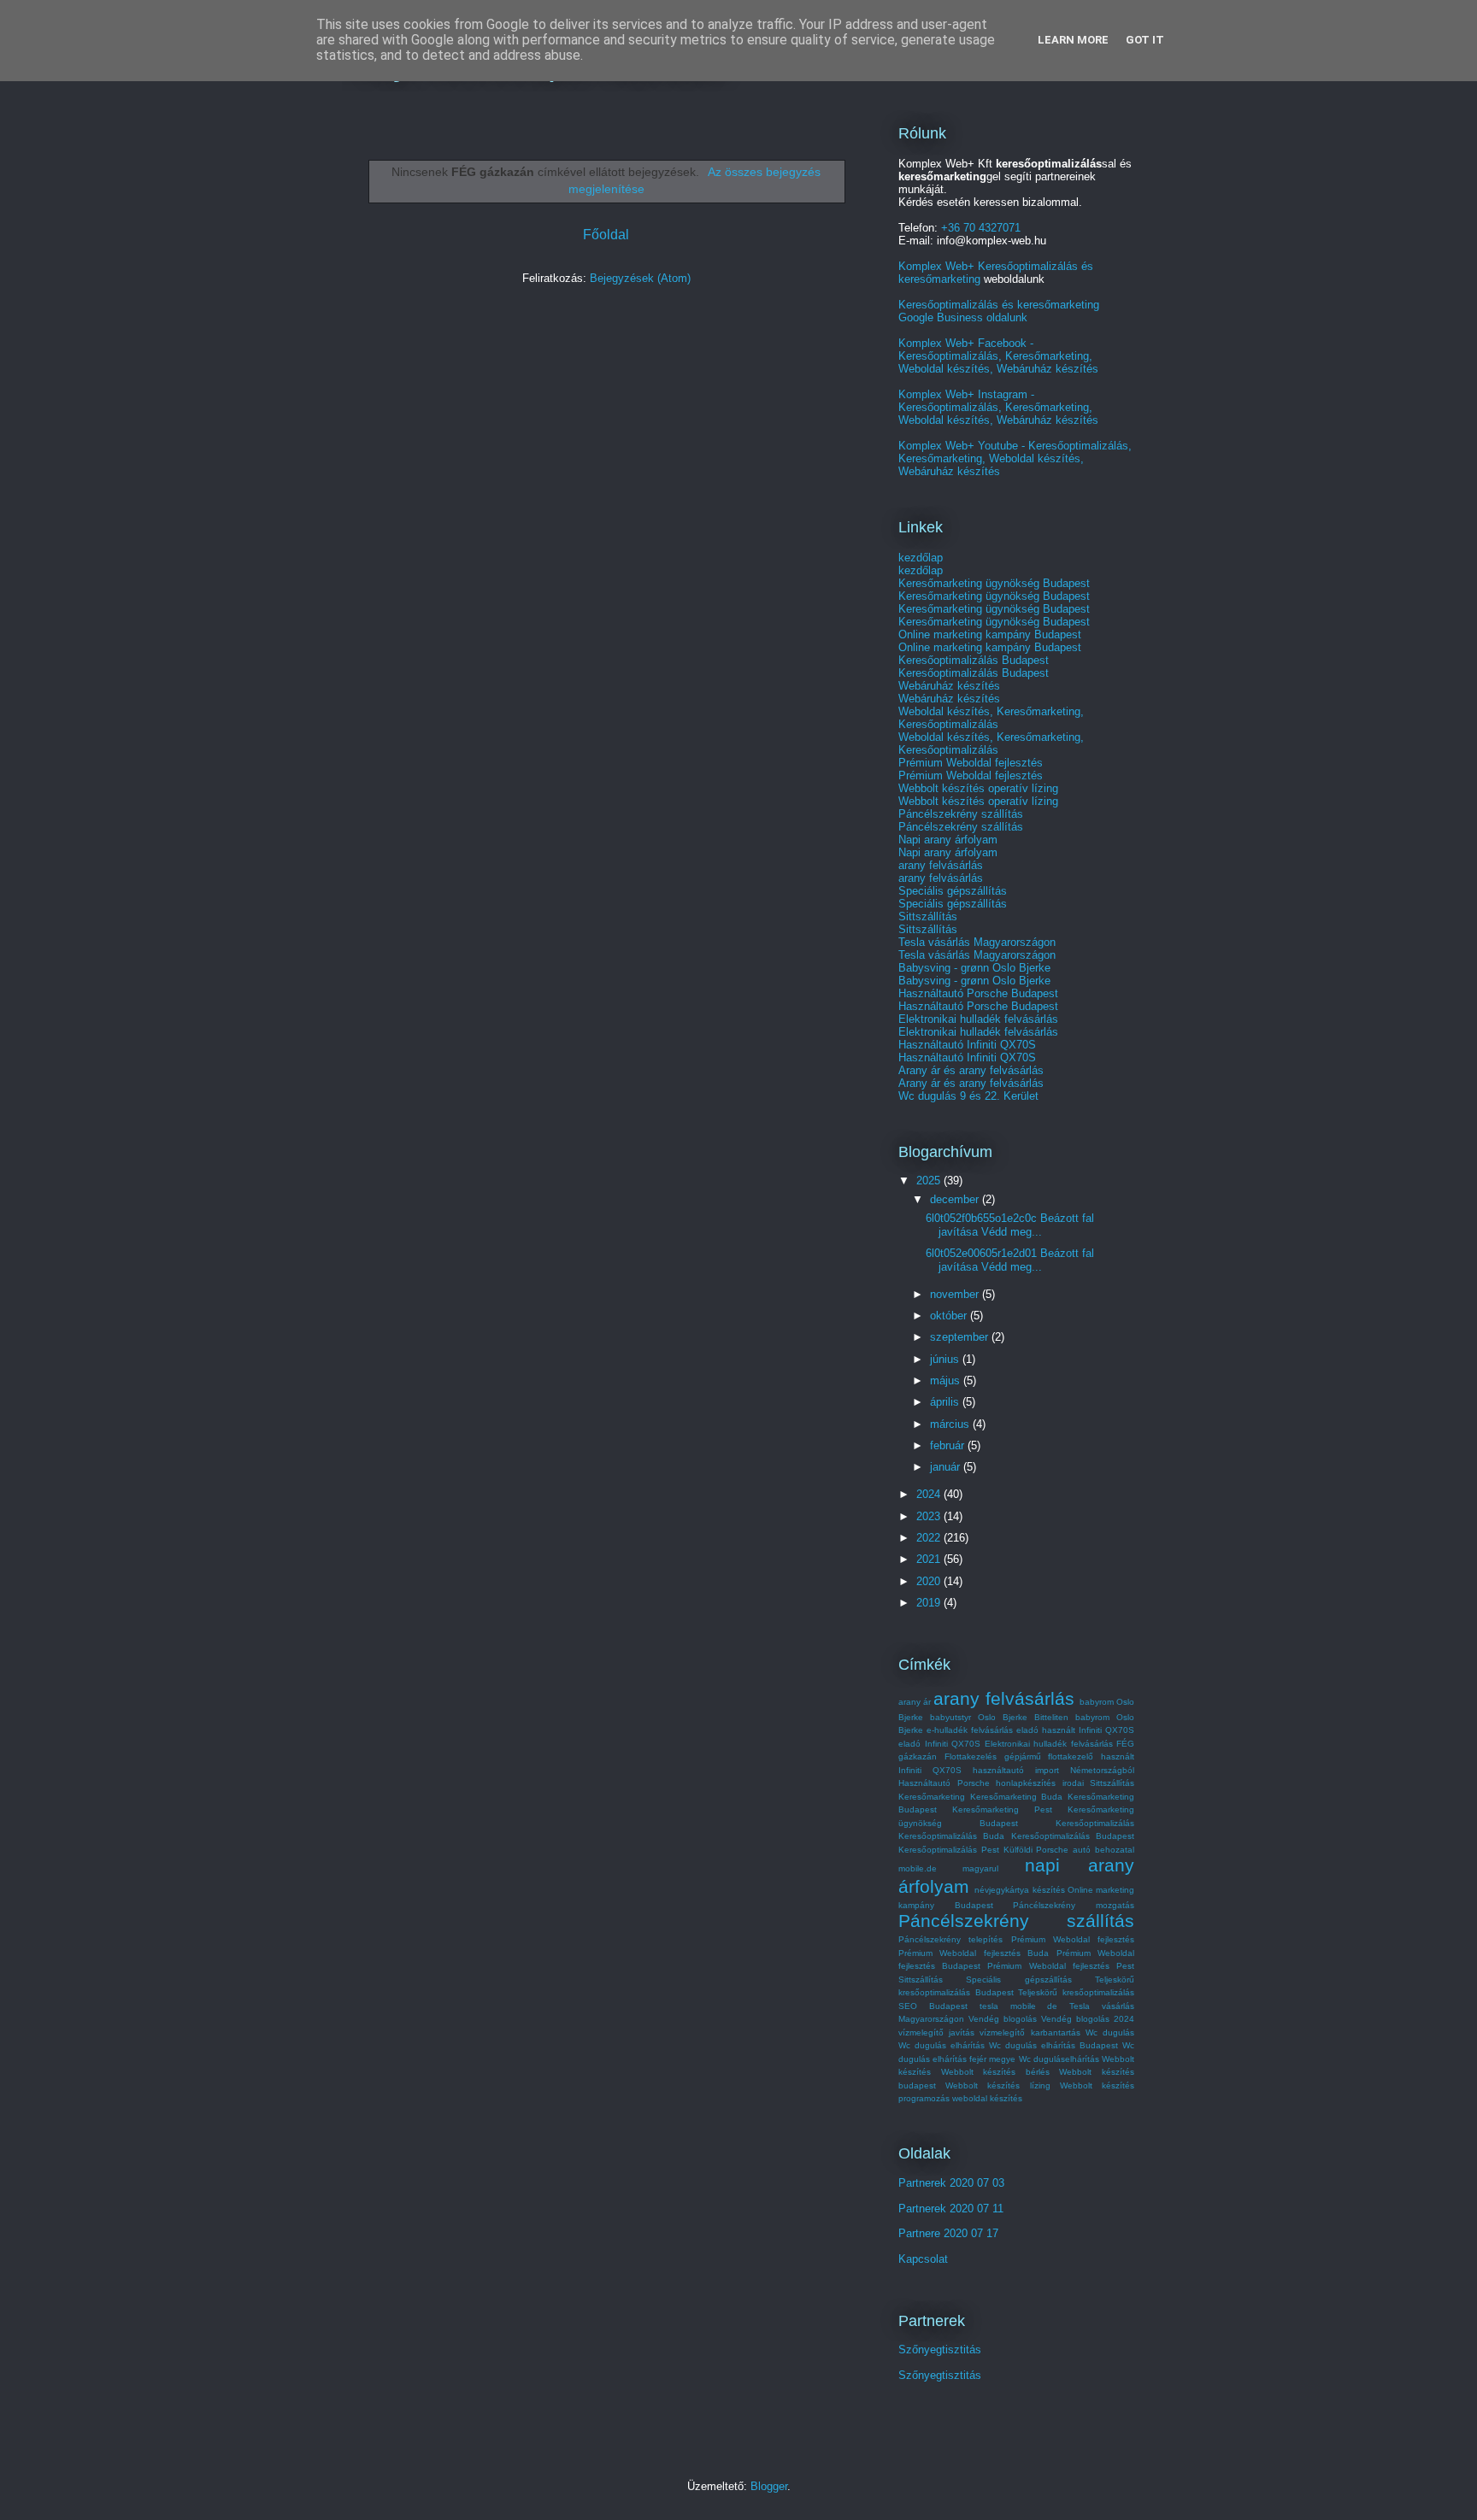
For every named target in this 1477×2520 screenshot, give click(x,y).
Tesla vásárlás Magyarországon (977, 942)
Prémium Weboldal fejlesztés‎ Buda (974, 1953)
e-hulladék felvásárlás (970, 1730)
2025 (930, 1181)
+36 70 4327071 (981, 228)
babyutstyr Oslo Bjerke (979, 1717)
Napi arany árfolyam (948, 840)
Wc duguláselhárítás (1059, 2059)
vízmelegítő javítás (936, 2032)
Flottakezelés (971, 1756)
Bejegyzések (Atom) (640, 278)
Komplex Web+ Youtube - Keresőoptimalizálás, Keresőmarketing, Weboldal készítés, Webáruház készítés (1015, 458)
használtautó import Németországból (1053, 1770)
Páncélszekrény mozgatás (1074, 1905)
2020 (930, 1581)
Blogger (769, 2486)
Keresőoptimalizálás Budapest (974, 660)
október (950, 1316)
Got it (1145, 40)
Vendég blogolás (1003, 2019)
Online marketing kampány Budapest (990, 634)
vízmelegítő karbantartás (1030, 2032)
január (947, 1467)
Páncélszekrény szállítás (961, 814)
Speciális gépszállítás (953, 891)
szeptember (961, 1337)
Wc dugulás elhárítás (942, 2045)
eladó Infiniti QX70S (939, 1744)
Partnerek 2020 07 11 (951, 2209)
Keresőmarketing (932, 1797)
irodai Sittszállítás (1099, 1783)
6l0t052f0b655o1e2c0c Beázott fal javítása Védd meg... (1010, 1225)
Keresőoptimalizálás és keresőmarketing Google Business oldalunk (999, 311)
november (956, 1294)
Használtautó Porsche (944, 1783)
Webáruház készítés (949, 686)
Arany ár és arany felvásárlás (971, 1070)
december (956, 1199)
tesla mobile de (1019, 2006)
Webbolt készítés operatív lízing (978, 788)
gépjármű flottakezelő (1049, 1756)
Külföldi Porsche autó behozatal (1069, 1850)
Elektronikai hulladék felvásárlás (978, 1019)
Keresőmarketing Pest (1002, 1809)
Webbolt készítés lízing (997, 2085)
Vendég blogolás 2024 (1088, 2019)
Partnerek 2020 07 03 (951, 2183)
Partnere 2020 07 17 (948, 2233)
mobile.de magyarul (948, 1868)
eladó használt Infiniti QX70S (1075, 1730)
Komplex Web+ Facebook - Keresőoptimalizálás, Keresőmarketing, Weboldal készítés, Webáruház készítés (998, 356)
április (946, 1402)
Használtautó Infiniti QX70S (967, 1045)
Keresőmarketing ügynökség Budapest (994, 583)
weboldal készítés (987, 2098)
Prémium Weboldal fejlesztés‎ (1073, 1939)
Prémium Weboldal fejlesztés (971, 763)
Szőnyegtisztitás (940, 2350)
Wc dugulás (1110, 2032)
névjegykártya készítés (1019, 1890)
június (946, 1359)
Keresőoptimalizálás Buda (951, 1836)
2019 (930, 1603)
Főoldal (606, 235)
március (951, 1424)
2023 (930, 1516)
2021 (930, 1559)
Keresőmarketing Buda (1017, 1797)
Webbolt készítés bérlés (995, 2072)
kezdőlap (921, 558)
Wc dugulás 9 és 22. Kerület (968, 1096)
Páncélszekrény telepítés (950, 1939)
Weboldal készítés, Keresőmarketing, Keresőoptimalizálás (991, 718)
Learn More (1073, 40)
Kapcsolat (923, 2259)
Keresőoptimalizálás (1095, 1823)
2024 (930, 1494)
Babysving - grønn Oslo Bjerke (974, 968)
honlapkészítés (1026, 1783)
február (949, 1445)
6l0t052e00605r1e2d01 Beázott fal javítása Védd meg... (1010, 1260)
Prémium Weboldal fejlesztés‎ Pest (1061, 1966)
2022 (930, 1538)
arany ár (915, 1702)
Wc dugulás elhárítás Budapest (1053, 2045)
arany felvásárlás (941, 865)
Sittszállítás (928, 916)
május (947, 1380)
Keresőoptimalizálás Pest (949, 1850)
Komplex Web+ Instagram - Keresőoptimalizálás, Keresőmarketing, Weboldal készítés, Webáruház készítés (998, 407)
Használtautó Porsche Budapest (978, 993)
